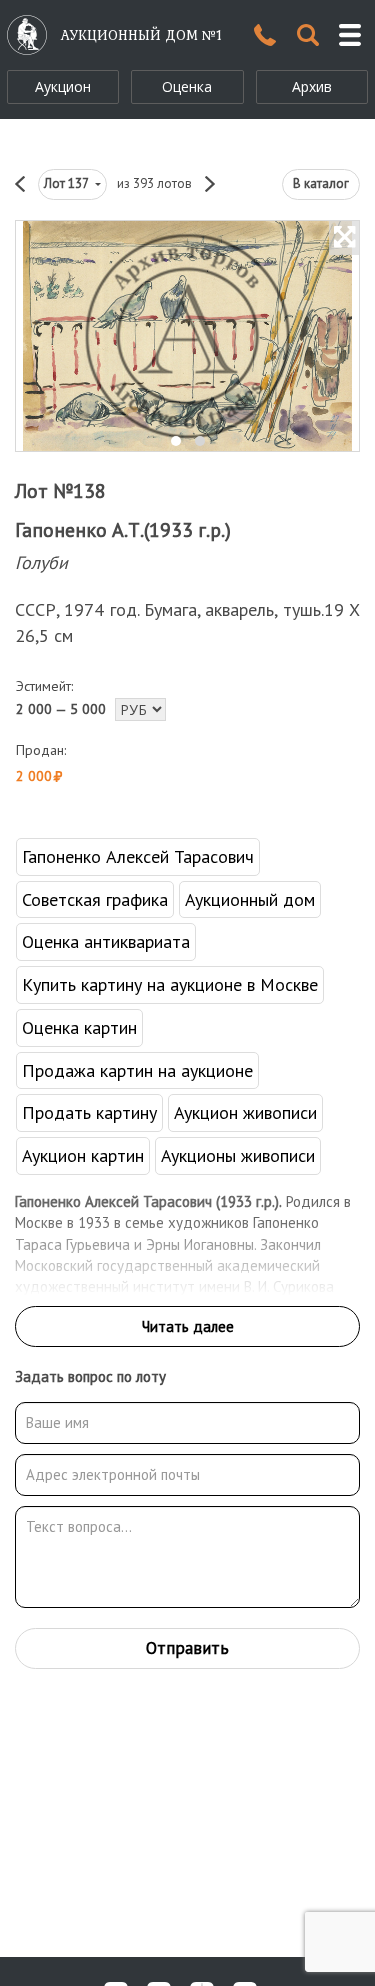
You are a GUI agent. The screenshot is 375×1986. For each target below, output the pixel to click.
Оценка (187, 86)
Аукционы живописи (238, 1155)
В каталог (321, 183)
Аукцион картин (83, 1155)
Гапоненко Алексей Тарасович (138, 856)
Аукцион (63, 86)
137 (67, 183)
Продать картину (89, 1112)
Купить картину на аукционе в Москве (170, 984)
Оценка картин (79, 1027)
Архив (312, 86)
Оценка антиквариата (106, 941)
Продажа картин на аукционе (137, 1070)
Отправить (187, 1648)
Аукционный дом (250, 899)
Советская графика (95, 899)
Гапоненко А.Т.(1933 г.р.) (123, 530)
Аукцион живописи (245, 1112)
